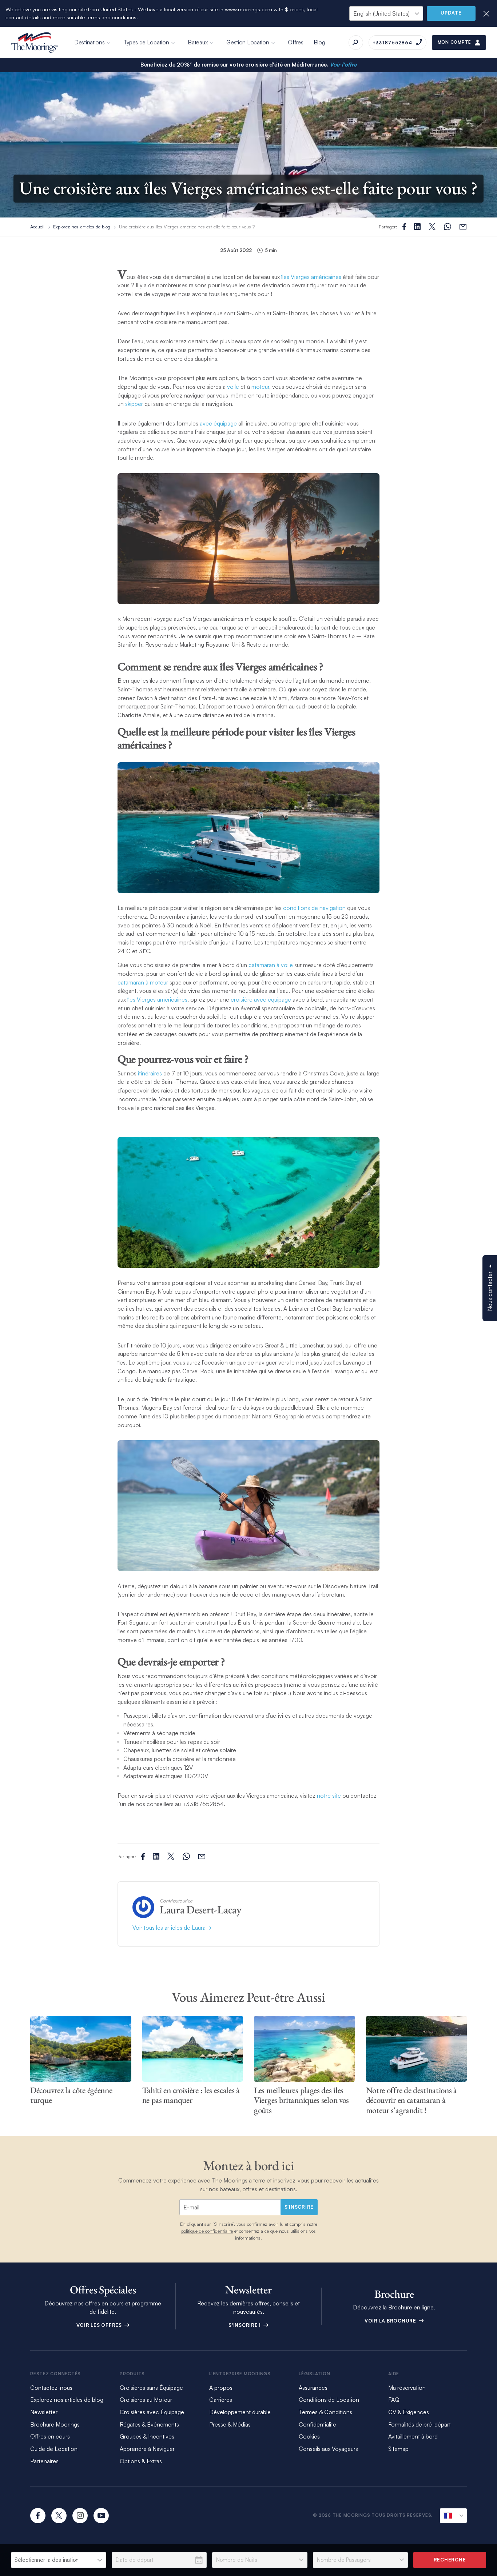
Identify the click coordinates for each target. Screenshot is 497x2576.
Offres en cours (50, 2436)
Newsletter (44, 2412)
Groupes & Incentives (147, 2436)
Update (451, 13)
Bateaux (198, 42)
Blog (319, 42)
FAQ (394, 2400)
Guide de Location (54, 2449)
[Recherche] (356, 43)
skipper (134, 404)
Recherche (450, 2560)
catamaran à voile (271, 965)
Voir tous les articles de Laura (170, 1928)
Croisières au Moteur (146, 2400)
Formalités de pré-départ (420, 2424)
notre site (329, 1796)
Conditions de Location (329, 2400)
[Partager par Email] (463, 227)
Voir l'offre (343, 65)
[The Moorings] (35, 43)
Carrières (221, 2400)
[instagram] (80, 2516)
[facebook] (38, 2516)
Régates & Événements (149, 2424)
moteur (260, 387)
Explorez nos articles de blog (82, 227)
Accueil (37, 227)
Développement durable (240, 2412)
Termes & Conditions (325, 2412)
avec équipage (218, 423)
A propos (221, 2388)
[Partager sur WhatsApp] (448, 227)
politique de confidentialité (207, 2231)
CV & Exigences (409, 2412)
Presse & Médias (230, 2424)
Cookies (309, 2436)
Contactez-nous (51, 2388)
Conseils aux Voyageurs (328, 2449)
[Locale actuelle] (453, 2516)
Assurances (313, 2388)
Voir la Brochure (391, 2321)
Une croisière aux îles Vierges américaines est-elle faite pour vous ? (187, 227)
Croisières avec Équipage (152, 2412)
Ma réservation (407, 2388)
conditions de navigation (314, 908)
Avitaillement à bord (413, 2436)
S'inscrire (299, 2207)
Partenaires (44, 2461)
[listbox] (59, 2560)
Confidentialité (317, 2424)
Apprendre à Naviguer (147, 2449)
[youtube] (101, 2516)
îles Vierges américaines (311, 277)
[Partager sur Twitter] (417, 227)
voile (233, 387)
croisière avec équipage (261, 999)
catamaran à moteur (143, 982)
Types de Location (146, 42)
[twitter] (59, 2516)
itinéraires (150, 1073)
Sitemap (398, 2449)
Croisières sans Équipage (151, 2388)
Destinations (89, 42)
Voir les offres (100, 2325)
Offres (295, 42)
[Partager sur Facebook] (404, 227)
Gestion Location (248, 42)
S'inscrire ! (245, 2325)
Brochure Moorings (55, 2424)
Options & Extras (141, 2461)
